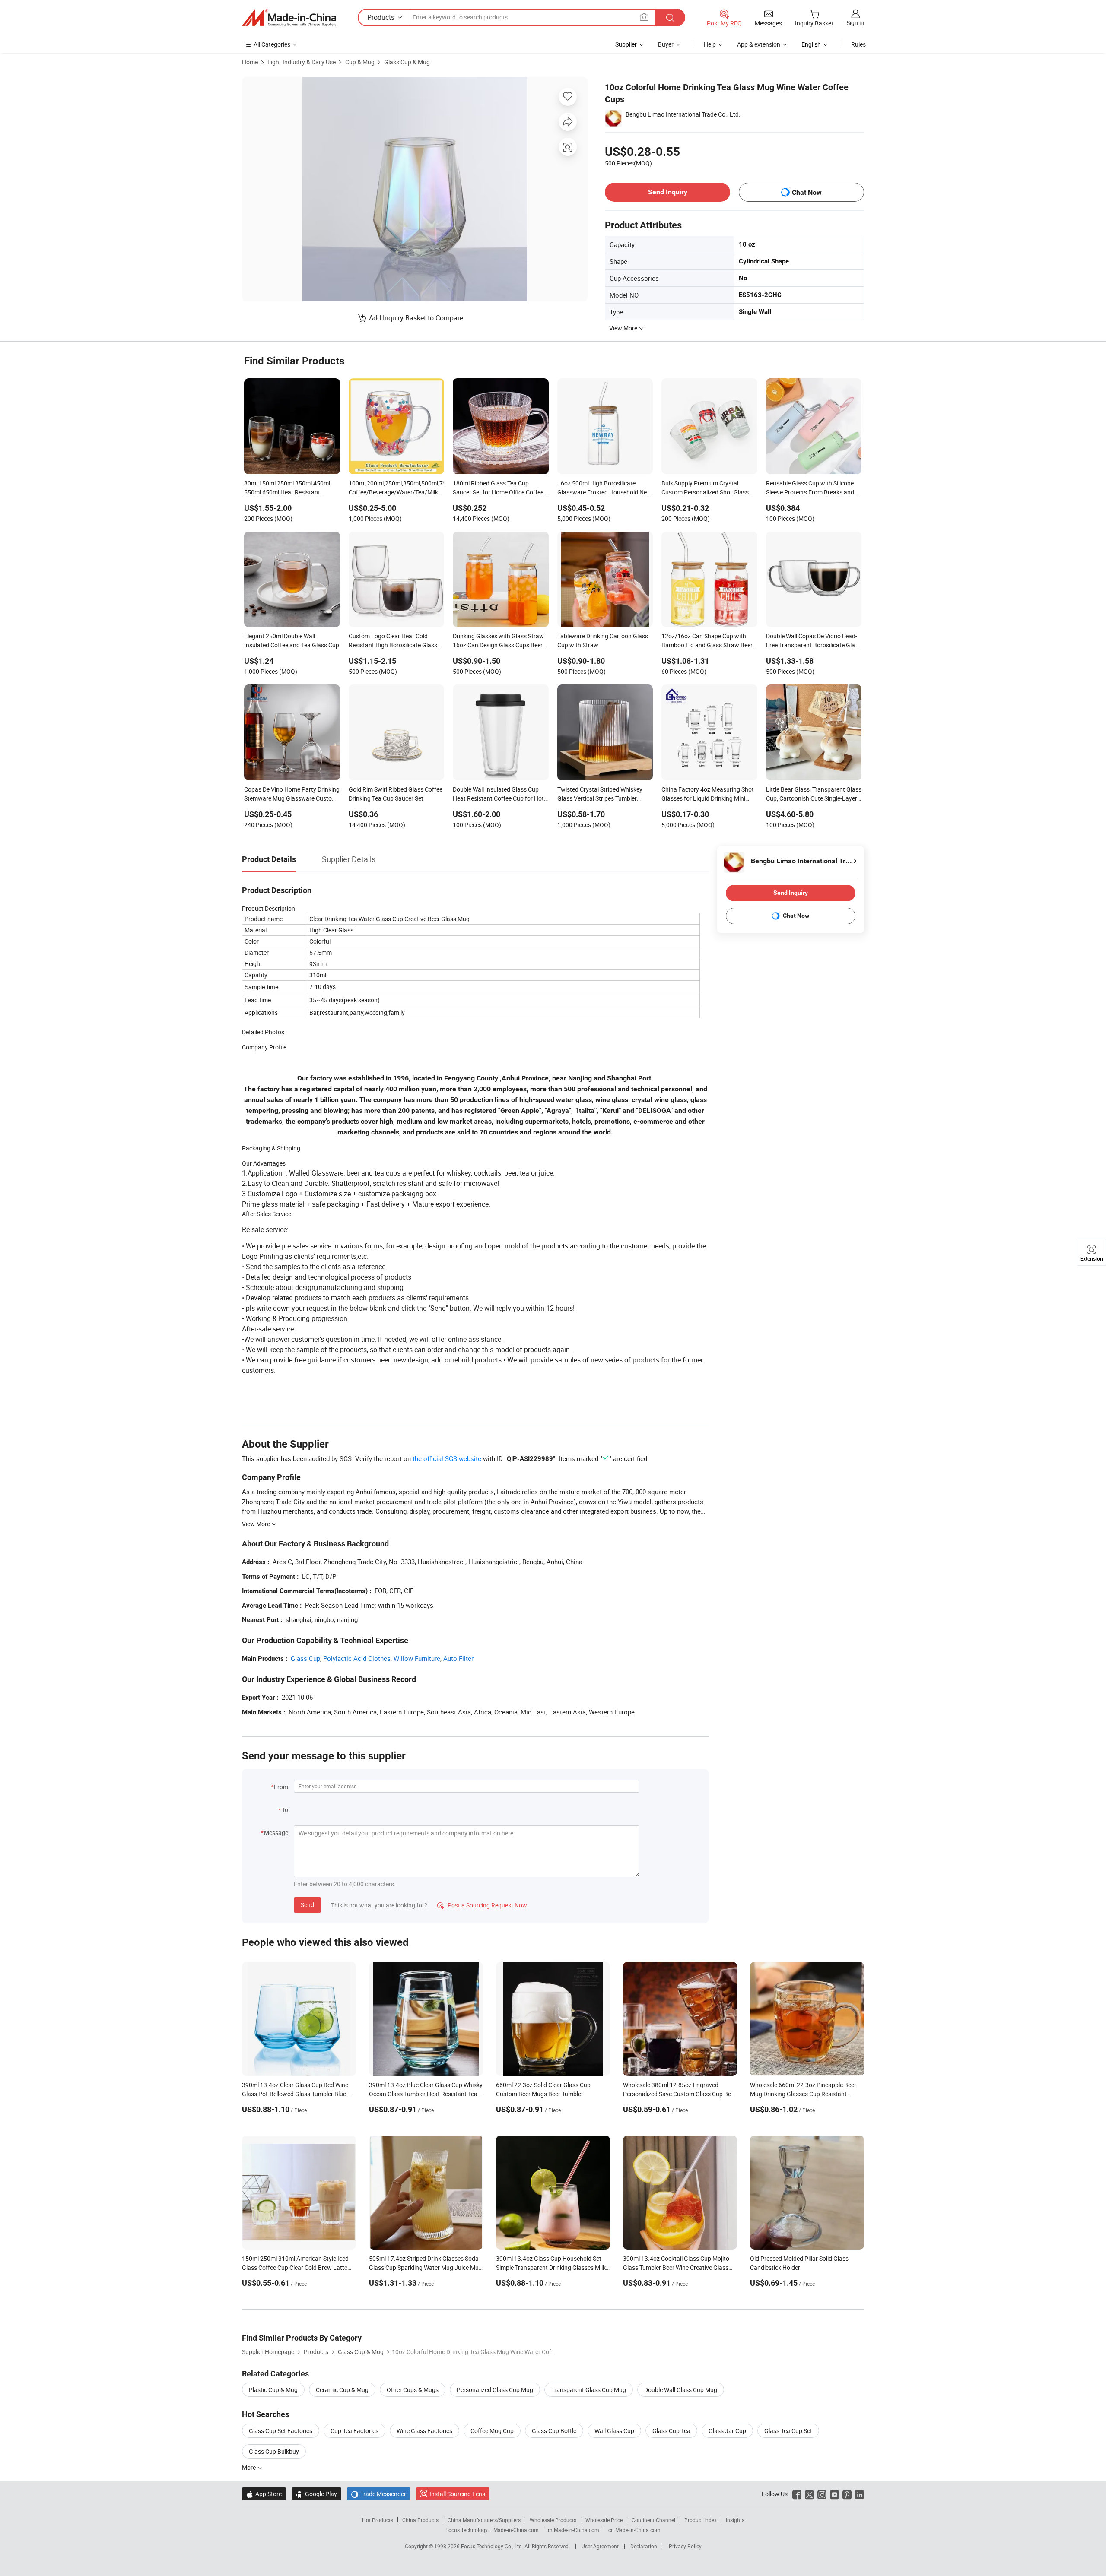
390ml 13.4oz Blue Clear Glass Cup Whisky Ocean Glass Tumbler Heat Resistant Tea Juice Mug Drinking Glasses (426, 2094)
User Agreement (600, 2546)
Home (250, 62)
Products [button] (381, 17)
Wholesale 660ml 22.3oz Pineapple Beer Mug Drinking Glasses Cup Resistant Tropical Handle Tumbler (803, 2094)
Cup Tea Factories (354, 2431)
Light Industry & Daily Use (302, 62)
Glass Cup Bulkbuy (274, 2451)
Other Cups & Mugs (413, 2390)
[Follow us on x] (809, 2494)
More (249, 2467)
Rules (858, 44)
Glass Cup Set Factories (281, 2431)
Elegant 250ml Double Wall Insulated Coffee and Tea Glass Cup (292, 640)
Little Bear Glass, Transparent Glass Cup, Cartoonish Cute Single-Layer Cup (814, 795)
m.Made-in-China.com (574, 2530)
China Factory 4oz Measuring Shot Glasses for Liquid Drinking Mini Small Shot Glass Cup (708, 795)
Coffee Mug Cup (492, 2431)
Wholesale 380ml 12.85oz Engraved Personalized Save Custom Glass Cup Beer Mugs (680, 2094)
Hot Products (378, 2520)
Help (710, 44)
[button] (644, 17)
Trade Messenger (379, 2494)
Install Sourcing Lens (457, 2494)
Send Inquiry (668, 192)
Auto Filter (458, 1658)
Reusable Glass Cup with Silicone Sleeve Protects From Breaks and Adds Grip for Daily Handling (810, 488)
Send (307, 1905)
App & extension (759, 44)
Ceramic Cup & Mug (342, 2390)
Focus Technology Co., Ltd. (493, 2546)
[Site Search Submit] (670, 17)
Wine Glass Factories (424, 2431)
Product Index (701, 2520)
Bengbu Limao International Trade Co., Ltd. (683, 114)
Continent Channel (653, 2520)
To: (286, 1810)
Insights (735, 2520)
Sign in (855, 23)
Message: (277, 1833)
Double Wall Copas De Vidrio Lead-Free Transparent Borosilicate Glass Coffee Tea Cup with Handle (814, 641)
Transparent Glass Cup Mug (589, 2390)
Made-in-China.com (516, 2530)
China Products (420, 2520)
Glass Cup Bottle (554, 2431)
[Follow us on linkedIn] (860, 2494)
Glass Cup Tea (671, 2431)
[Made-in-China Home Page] (289, 18)
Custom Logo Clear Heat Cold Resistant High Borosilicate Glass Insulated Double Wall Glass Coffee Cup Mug (395, 641)
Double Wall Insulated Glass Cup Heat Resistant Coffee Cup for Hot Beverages (498, 795)
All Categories (272, 44)
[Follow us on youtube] (834, 2494)
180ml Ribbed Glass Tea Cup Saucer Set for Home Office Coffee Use (498, 488)
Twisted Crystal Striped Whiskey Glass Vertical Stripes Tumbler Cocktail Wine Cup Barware (600, 795)
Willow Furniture (417, 1658)
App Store (264, 2494)
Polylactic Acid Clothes (357, 1658)
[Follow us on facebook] (797, 2494)
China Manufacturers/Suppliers (484, 2520)
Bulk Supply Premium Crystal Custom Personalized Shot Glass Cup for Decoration (705, 488)
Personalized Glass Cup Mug (495, 2390)
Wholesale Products (553, 2520)
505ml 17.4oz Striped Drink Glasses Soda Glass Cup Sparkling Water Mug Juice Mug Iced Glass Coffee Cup (426, 2267)
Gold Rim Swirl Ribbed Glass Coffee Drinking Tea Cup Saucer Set (396, 794)
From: (282, 1787)
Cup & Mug (360, 62)
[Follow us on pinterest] (847, 2494)
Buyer (666, 44)
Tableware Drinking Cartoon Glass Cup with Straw (603, 640)
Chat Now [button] (807, 192)
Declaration (644, 2546)
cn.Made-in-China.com (634, 2530)
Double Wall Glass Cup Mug (681, 2390)
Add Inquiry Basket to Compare (416, 318)
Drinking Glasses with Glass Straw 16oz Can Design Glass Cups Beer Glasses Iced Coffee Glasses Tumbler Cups (498, 641)
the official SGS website (447, 1458)
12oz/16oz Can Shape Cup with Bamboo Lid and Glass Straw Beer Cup (707, 641)
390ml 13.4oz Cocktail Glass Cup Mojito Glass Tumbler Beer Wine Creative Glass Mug (676, 2267)
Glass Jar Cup (727, 2431)
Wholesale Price (604, 2520)
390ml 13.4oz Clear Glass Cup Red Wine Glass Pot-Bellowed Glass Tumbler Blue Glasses (295, 2094)
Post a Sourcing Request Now (482, 1905)
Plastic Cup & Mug (273, 2390)
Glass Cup (305, 1658)
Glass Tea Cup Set (788, 2431)
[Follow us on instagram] (822, 2494)
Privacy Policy (685, 2546)
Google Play (316, 2494)
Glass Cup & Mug (407, 62)
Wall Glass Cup (614, 2431)
